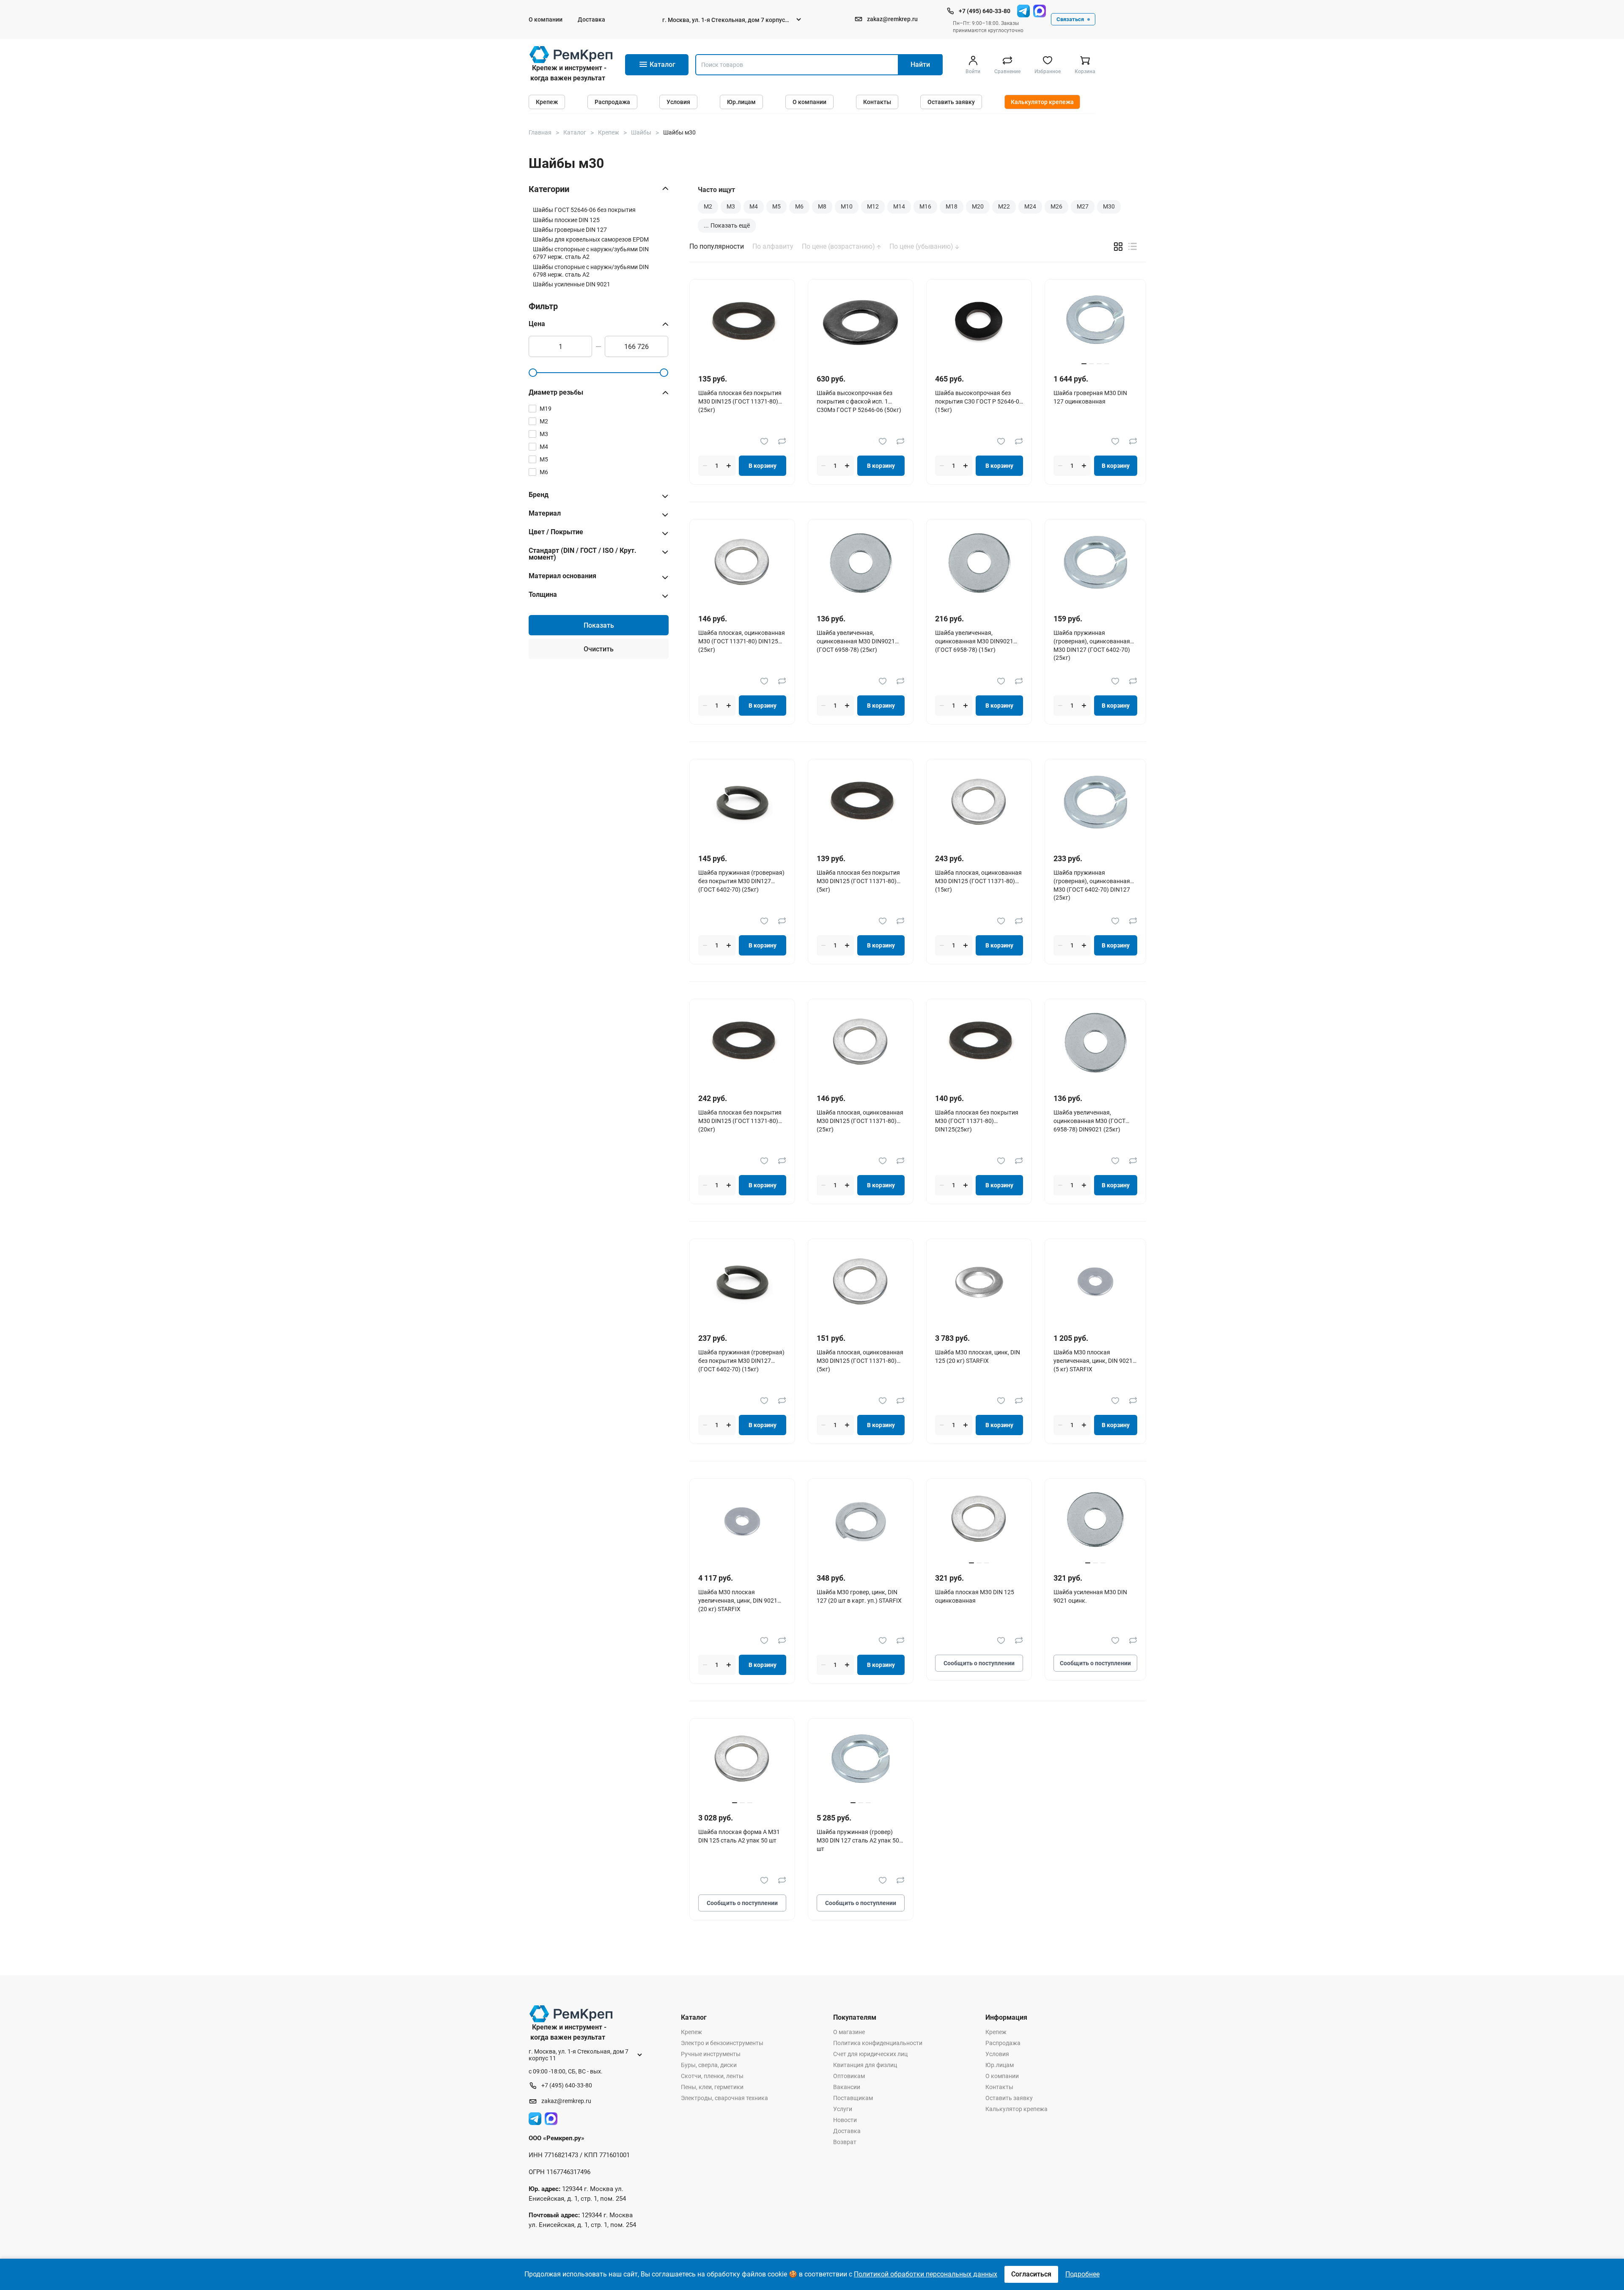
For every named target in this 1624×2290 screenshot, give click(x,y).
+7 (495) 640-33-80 (985, 11)
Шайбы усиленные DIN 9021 (572, 284)
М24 (1030, 206)
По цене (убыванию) (922, 247)
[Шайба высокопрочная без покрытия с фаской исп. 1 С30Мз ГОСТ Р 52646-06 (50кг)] (861, 323)
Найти (920, 65)
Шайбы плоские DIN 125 (566, 220)
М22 (1004, 206)
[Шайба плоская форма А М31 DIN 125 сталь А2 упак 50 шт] (742, 1761)
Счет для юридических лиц (870, 2054)
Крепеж (547, 102)
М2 (708, 206)
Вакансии (847, 2087)
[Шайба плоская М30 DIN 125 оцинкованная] (979, 1522)
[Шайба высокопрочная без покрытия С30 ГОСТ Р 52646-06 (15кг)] (979, 323)
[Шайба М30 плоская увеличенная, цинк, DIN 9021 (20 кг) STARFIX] (742, 1522)
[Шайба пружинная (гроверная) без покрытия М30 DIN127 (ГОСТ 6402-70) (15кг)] (742, 1282)
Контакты (877, 102)
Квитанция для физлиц (865, 2065)
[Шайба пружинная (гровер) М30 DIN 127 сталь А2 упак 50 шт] (861, 1761)
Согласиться (1031, 2274)
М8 (822, 206)
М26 (1056, 206)
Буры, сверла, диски (709, 2065)
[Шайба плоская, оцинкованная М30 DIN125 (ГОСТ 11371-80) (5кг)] (861, 1282)
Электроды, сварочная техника (724, 2098)
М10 (847, 206)
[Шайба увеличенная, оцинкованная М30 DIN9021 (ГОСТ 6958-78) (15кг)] (979, 562)
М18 (952, 206)
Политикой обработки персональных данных (926, 2274)
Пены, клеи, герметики (712, 2087)
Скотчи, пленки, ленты (712, 2076)
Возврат (845, 2142)
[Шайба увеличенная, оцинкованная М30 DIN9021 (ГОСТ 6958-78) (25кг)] (861, 562)
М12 (873, 206)
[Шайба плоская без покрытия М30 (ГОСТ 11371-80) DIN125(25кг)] (979, 1042)
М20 (978, 206)
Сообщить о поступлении (979, 1663)
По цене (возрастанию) (839, 247)
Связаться (1070, 19)
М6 (799, 206)
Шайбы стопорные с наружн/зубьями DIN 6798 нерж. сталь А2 (591, 271)
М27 (1083, 206)
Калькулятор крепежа (1042, 102)
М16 (925, 206)
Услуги (843, 2109)
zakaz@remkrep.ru (892, 19)
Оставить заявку (951, 102)
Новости (845, 2120)
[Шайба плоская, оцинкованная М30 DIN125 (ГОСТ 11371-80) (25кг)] (861, 1042)
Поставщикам (853, 2098)
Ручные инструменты (711, 2054)
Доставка (591, 19)
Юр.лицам (741, 102)
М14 (899, 206)
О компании (546, 19)
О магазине (849, 2032)
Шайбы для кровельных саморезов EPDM (591, 239)
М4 (754, 206)
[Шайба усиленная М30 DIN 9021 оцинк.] (1095, 1522)
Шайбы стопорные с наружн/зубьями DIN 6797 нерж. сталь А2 (591, 253)
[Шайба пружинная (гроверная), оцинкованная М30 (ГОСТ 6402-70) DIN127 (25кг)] (1095, 802)
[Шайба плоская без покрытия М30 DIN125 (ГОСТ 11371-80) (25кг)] (742, 323)
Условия (678, 102)
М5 (776, 206)
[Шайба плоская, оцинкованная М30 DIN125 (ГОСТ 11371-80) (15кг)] (979, 802)
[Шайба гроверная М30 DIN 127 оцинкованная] (1095, 323)
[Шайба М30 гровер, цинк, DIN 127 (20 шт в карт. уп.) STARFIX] (861, 1522)
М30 (1109, 206)
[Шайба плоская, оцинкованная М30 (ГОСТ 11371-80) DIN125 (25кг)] (742, 562)
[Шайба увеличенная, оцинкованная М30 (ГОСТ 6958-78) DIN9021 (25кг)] (1095, 1042)
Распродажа (612, 102)
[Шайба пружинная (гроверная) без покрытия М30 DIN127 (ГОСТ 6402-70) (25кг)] (742, 802)
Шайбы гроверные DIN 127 (570, 230)
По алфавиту (773, 247)
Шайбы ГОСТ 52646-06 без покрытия (584, 210)
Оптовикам (849, 2076)
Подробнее (1082, 2274)
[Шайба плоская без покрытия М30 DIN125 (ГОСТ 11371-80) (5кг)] (861, 802)
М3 (731, 206)
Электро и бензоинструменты (722, 2043)
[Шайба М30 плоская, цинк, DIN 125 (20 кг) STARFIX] (979, 1282)
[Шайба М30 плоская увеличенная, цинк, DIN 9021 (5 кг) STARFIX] (1095, 1282)
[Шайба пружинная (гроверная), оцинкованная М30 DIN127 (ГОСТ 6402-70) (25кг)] (1095, 562)
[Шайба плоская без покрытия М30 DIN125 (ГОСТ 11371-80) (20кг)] (742, 1042)
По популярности (717, 247)
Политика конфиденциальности (878, 2043)
